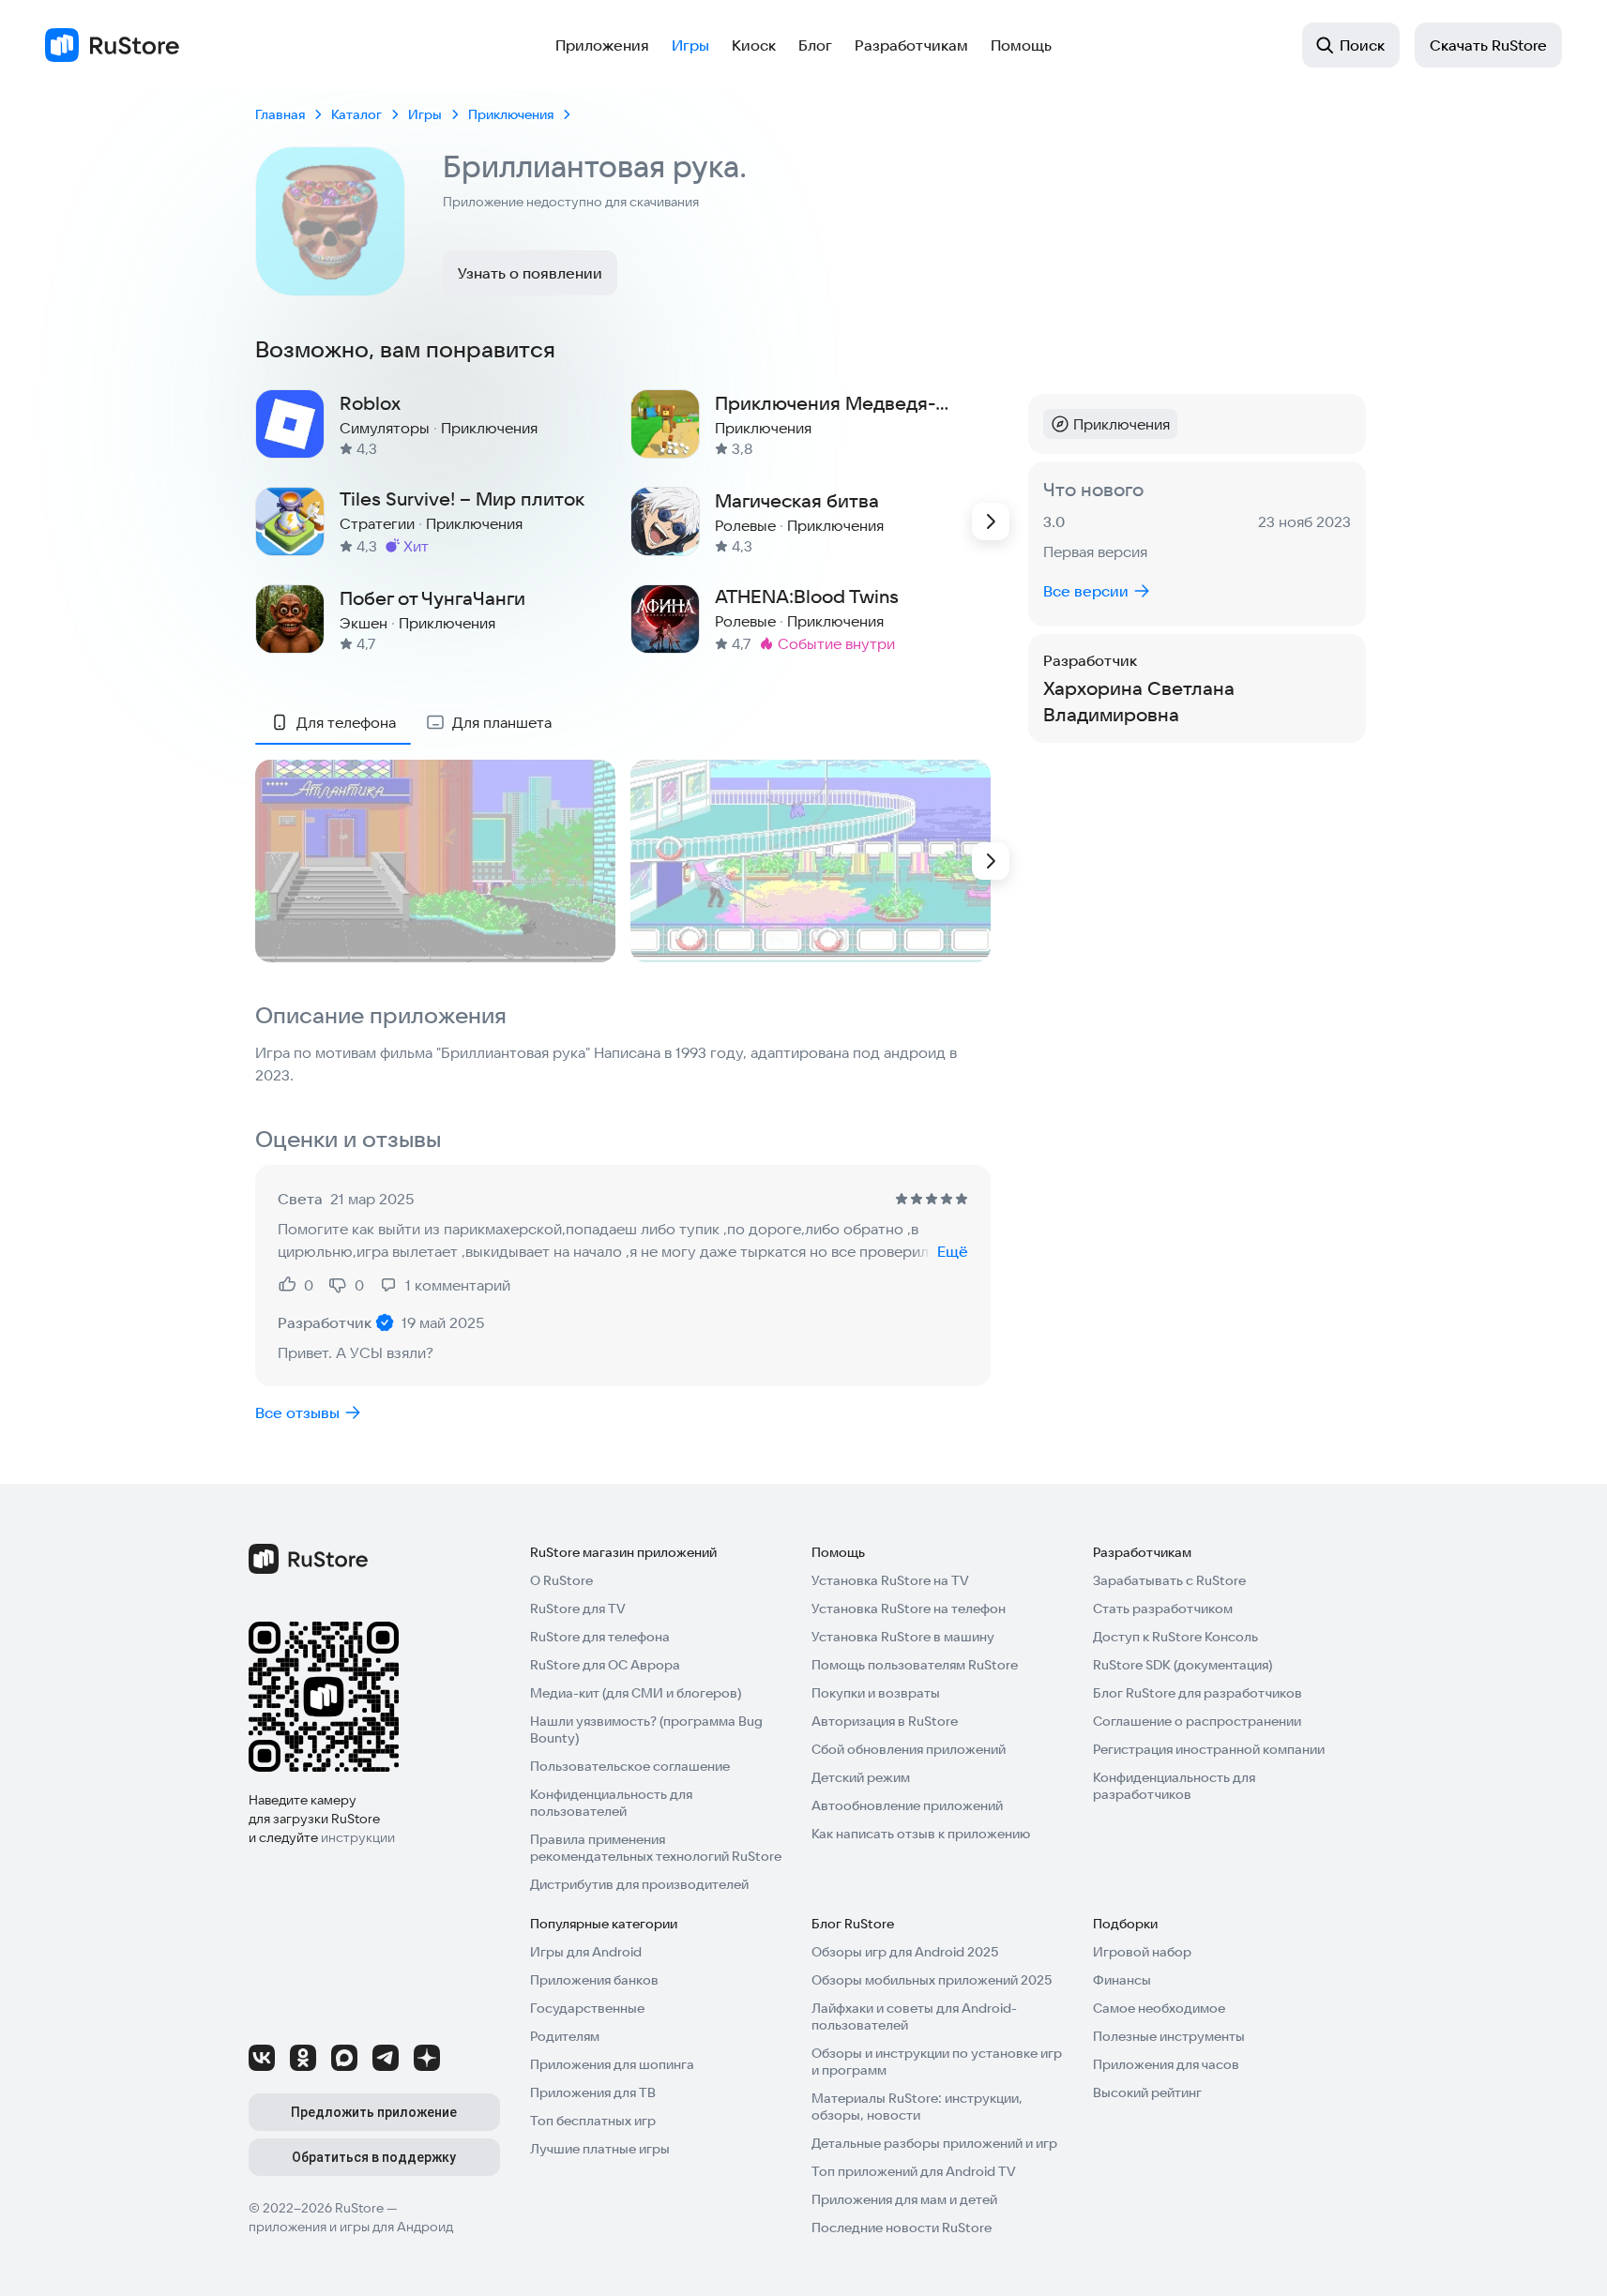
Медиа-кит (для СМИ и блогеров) (636, 1693)
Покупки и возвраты (876, 1693)
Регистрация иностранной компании (1209, 1749)
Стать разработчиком (1163, 1609)
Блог (815, 45)
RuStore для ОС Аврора (605, 1665)
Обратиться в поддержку (374, 2157)
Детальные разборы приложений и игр (934, 2143)
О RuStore (561, 1580)
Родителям (565, 2036)
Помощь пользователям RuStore (915, 1665)
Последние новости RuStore (902, 2228)
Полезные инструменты (1169, 2036)
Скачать (1488, 45)
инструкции (358, 1837)
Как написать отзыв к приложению (921, 1834)
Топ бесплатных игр (593, 2121)
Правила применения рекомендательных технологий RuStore (656, 1848)
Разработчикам (911, 45)
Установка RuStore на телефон (909, 1609)
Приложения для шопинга (612, 2064)
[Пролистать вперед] (991, 521)
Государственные (587, 2008)
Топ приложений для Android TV (914, 2171)
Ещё (953, 1251)
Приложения (602, 45)
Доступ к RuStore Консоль (1175, 1637)
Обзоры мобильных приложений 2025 (932, 1980)
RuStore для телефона (600, 1637)
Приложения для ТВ (593, 2092)
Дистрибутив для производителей (639, 1884)
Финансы (1122, 1980)
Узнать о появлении (530, 273)
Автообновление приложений (907, 1805)
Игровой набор (1142, 1952)
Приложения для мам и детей (904, 2199)
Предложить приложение (374, 2112)
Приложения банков (594, 1980)
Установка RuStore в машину (903, 1637)
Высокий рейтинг (1147, 2092)
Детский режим (861, 1777)
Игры (690, 45)
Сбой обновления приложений (909, 1749)
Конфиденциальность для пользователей (611, 1803)
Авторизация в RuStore (885, 1721)
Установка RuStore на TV (890, 1580)
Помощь (1021, 45)
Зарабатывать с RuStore (1169, 1580)
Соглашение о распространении (1197, 1721)
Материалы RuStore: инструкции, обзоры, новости (917, 2107)
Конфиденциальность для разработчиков (1174, 1786)
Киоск (754, 45)
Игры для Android (586, 1952)
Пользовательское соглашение (630, 1766)
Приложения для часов (1166, 2064)
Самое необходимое (1159, 2008)
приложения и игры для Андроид (351, 2227)
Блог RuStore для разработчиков (1198, 1693)
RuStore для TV (578, 1609)
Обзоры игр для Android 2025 (905, 1952)
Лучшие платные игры (600, 2149)
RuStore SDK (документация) (1183, 1665)
